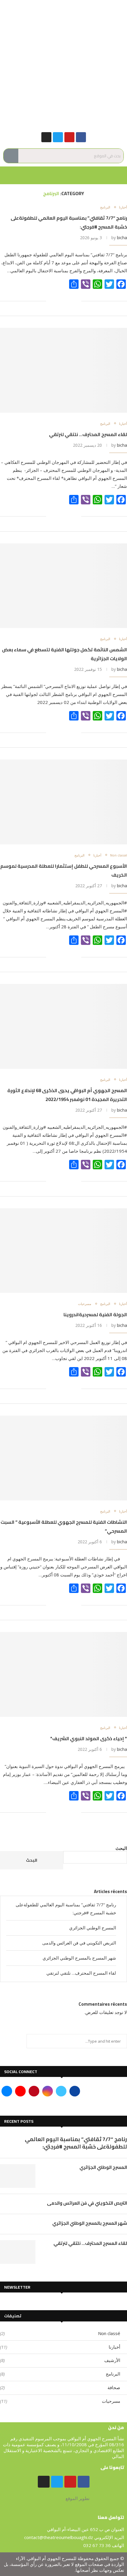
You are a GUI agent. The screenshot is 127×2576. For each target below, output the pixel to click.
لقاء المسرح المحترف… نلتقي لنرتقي (88, 434)
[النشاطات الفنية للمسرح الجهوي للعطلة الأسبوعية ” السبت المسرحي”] (63, 1458)
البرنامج (105, 207)
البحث (121, 1848)
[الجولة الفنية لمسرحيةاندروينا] (63, 1251)
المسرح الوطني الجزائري (93, 1928)
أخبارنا (123, 207)
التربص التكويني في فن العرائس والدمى (79, 1943)
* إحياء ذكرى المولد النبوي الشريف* (89, 1738)
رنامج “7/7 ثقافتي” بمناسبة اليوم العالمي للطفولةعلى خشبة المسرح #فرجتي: (76, 2143)
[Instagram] (46, 137)
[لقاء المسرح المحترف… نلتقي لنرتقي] (63, 370)
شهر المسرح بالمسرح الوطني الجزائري (79, 1958)
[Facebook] (81, 137)
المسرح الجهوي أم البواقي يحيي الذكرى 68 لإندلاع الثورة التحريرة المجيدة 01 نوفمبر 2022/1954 (67, 1095)
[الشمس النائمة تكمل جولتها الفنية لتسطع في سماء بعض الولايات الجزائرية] (63, 586)
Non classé (119, 855)
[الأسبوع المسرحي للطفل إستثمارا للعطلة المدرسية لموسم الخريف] (63, 802)
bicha (122, 238)
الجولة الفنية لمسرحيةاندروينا (95, 1314)
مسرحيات (85, 1304)
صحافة (60, 2387)
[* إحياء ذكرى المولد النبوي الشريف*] (63, 1674)
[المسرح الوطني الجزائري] (18, 2176)
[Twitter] (58, 137)
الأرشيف (60, 2360)
